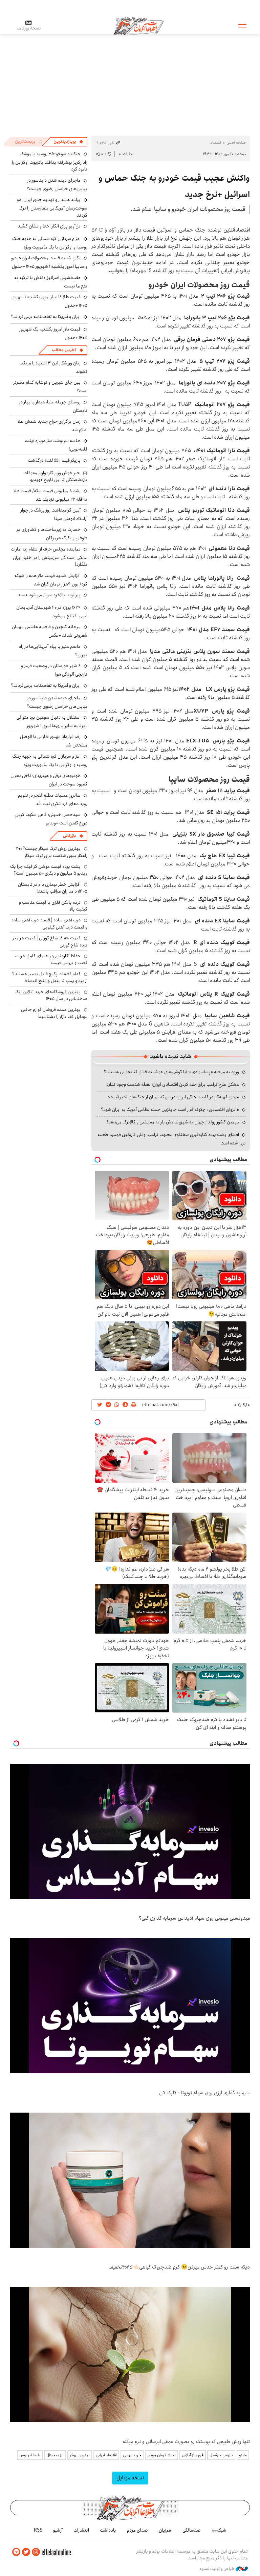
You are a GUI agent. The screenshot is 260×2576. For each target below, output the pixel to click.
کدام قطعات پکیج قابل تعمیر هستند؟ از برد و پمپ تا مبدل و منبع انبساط (50, 977)
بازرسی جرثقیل (221, 2455)
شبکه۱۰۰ (219, 2530)
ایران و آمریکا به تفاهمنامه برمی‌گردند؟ (46, 317)
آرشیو (58, 2530)
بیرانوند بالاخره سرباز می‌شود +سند (49, 595)
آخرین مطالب (64, 350)
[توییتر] (26, 2552)
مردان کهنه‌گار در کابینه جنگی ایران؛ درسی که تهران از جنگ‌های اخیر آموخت (173, 1097)
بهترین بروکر (80, 2455)
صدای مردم (137, 2530)
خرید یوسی (132, 2455)
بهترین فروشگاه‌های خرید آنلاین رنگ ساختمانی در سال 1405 (51, 995)
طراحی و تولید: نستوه (218, 2569)
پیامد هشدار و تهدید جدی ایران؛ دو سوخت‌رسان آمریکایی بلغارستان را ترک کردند (52, 207)
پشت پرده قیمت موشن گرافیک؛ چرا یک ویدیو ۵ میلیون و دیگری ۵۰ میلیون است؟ (49, 870)
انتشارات (81, 2530)
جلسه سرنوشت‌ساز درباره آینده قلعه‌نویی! (56, 445)
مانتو (243, 2455)
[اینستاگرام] (36, 2552)
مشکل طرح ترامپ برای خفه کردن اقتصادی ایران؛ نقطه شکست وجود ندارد (173, 1084)
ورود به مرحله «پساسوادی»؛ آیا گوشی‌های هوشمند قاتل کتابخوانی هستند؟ (171, 1072)
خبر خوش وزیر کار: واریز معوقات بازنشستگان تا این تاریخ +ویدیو (55, 476)
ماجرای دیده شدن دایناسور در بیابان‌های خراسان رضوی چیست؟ (57, 185)
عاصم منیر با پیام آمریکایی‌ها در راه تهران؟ (53, 651)
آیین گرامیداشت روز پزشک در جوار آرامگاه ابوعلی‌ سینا (54, 514)
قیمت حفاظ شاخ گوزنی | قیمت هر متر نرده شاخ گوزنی (50, 941)
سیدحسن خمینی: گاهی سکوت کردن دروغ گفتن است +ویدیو (51, 819)
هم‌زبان (165, 2530)
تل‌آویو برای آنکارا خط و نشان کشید (49, 226)
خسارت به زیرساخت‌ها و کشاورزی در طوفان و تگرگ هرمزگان (52, 534)
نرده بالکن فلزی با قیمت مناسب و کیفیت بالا (53, 906)
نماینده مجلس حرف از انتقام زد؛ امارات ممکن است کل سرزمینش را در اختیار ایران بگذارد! (49, 557)
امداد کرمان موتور (161, 2455)
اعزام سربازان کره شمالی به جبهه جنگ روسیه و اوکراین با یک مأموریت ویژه (50, 243)
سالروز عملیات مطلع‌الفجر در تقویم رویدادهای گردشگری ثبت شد (53, 800)
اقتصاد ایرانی (106, 2455)
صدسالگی (192, 2530)
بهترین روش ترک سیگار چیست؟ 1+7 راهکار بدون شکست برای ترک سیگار (51, 852)
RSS (38, 2530)
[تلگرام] (16, 2552)
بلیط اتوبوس (30, 2455)
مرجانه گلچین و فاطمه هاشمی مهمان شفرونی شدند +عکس (50, 631)
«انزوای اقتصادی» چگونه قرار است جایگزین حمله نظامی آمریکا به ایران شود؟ (170, 1110)
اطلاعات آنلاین (138, 25)
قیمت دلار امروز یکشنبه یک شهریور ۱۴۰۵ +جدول (53, 333)
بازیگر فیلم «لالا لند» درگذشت (54, 460)
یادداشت (108, 2530)
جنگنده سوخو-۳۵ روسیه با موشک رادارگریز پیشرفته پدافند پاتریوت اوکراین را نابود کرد (50, 162)
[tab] (68, 142)
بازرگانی (69, 836)
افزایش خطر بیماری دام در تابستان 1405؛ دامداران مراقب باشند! (53, 888)
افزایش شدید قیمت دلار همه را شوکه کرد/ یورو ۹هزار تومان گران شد (51, 580)
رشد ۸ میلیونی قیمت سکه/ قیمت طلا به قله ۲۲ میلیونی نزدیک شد (50, 495)
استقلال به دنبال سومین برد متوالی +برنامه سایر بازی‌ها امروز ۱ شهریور (52, 722)
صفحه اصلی (236, 143)
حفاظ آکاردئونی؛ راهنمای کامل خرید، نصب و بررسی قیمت (51, 959)
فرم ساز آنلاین (193, 2455)
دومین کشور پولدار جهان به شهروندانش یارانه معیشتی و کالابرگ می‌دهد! (173, 1122)
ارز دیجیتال (55, 2455)
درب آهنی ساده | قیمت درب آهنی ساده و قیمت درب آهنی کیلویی (49, 923)
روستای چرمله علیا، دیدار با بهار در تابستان (53, 406)
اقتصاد (216, 143)
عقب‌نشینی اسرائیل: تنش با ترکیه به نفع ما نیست (51, 282)
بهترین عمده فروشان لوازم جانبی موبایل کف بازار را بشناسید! (54, 1013)
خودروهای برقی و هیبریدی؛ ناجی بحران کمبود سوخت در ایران (49, 780)
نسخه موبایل (130, 2478)
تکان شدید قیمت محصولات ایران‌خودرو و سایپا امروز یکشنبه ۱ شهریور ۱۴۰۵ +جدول (49, 262)
